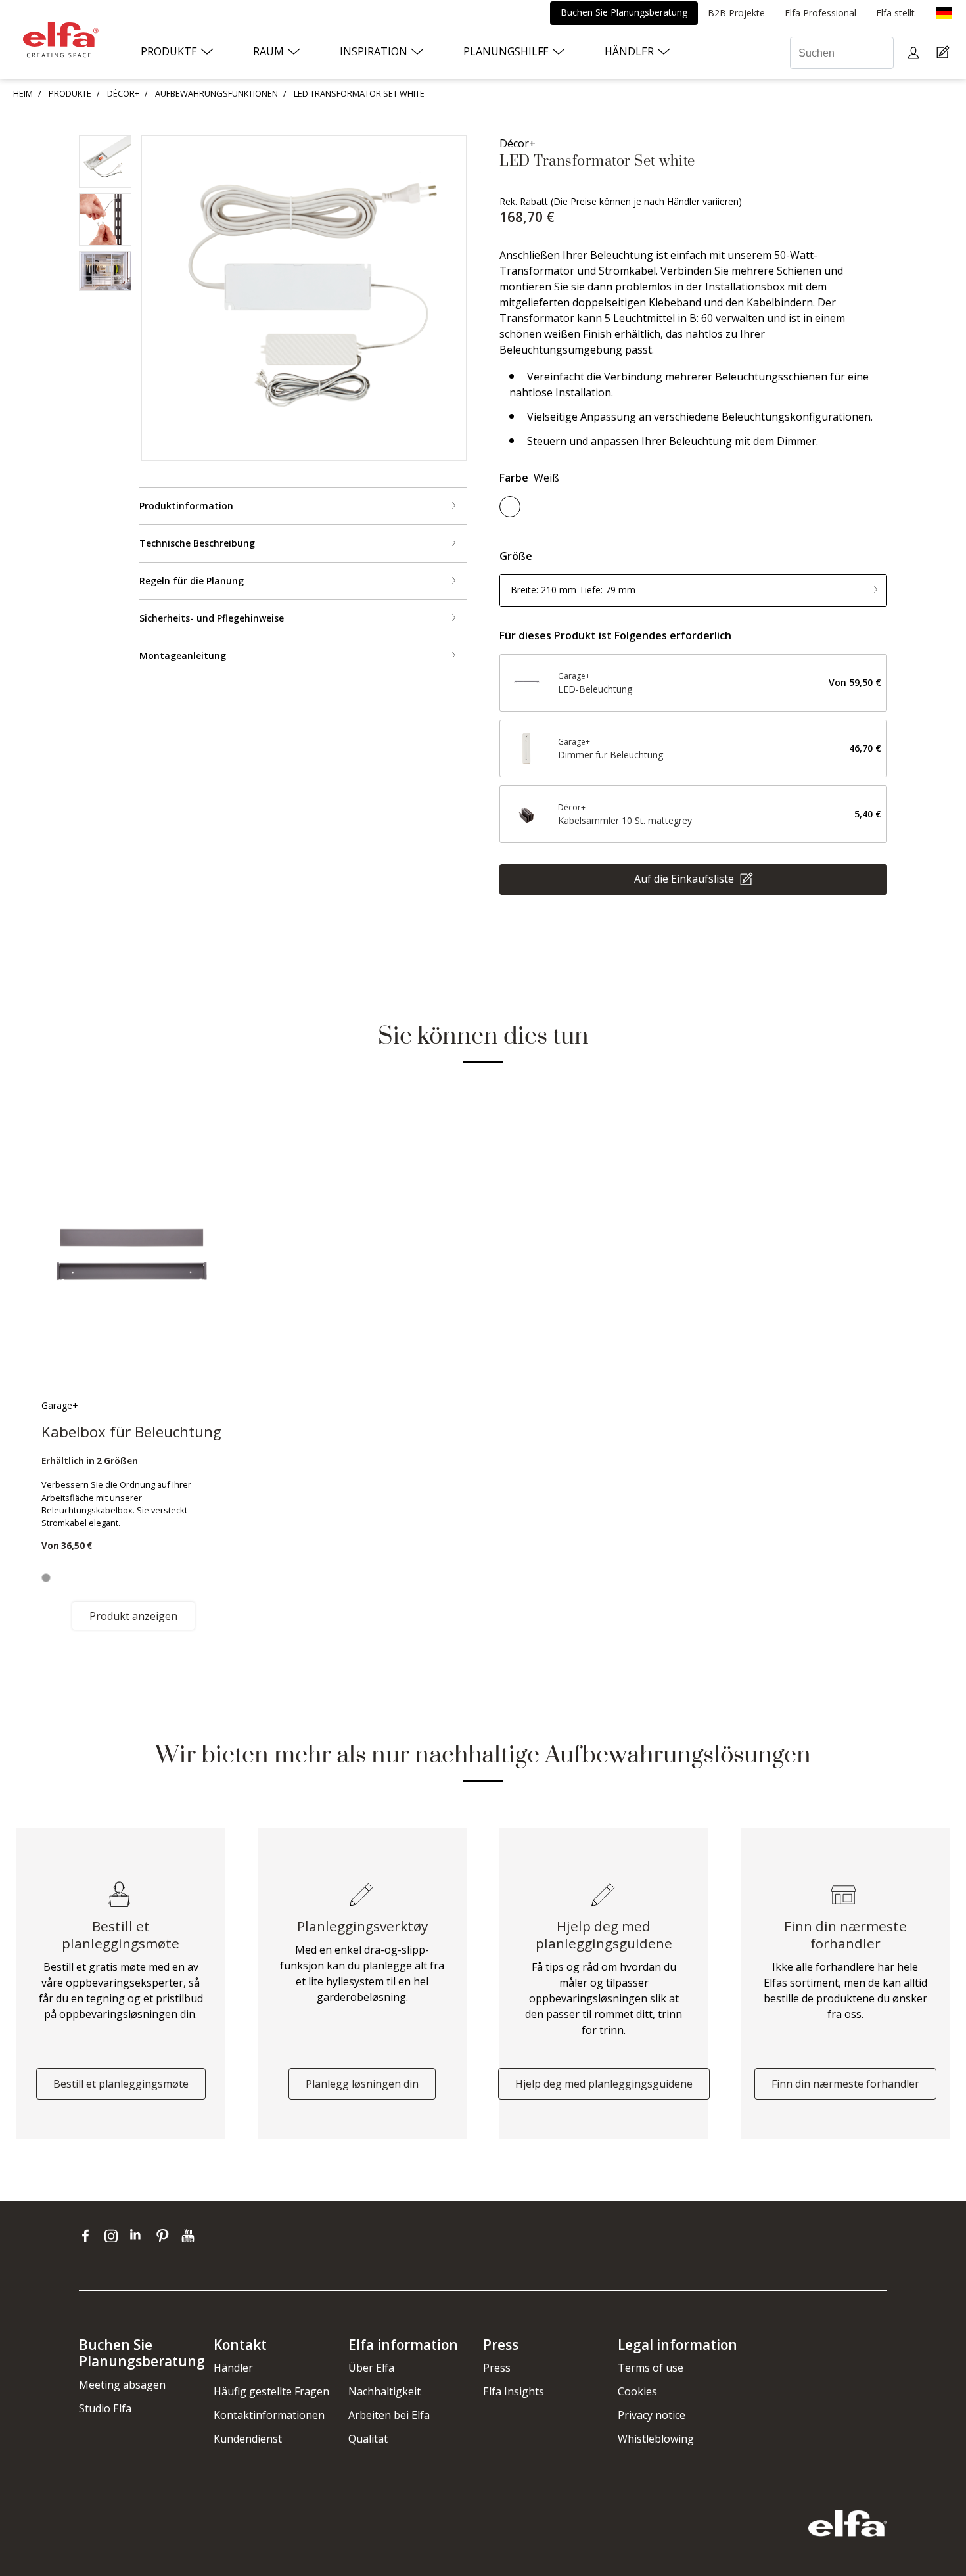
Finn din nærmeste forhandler (845, 2084)
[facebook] (88, 2236)
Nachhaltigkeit (384, 2391)
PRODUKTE (70, 93)
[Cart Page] (945, 53)
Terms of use (651, 2368)
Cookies (637, 2391)
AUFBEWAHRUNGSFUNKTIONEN (217, 93)
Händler (233, 2368)
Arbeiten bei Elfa (389, 2415)
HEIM (23, 93)
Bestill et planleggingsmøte (121, 2084)
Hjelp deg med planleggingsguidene (604, 2084)
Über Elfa (371, 2368)
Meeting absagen (122, 2385)
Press (497, 2368)
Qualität (368, 2439)
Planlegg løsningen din (362, 2084)
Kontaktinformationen (269, 2415)
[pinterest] (165, 2236)
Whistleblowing (656, 2439)
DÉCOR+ (123, 93)
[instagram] (114, 2236)
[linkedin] (140, 2236)
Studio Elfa (105, 2408)
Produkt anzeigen (133, 1616)
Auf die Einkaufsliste (685, 878)
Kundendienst (248, 2439)
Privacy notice (652, 2415)
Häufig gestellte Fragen (271, 2391)
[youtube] (190, 2236)
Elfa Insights (514, 2391)
